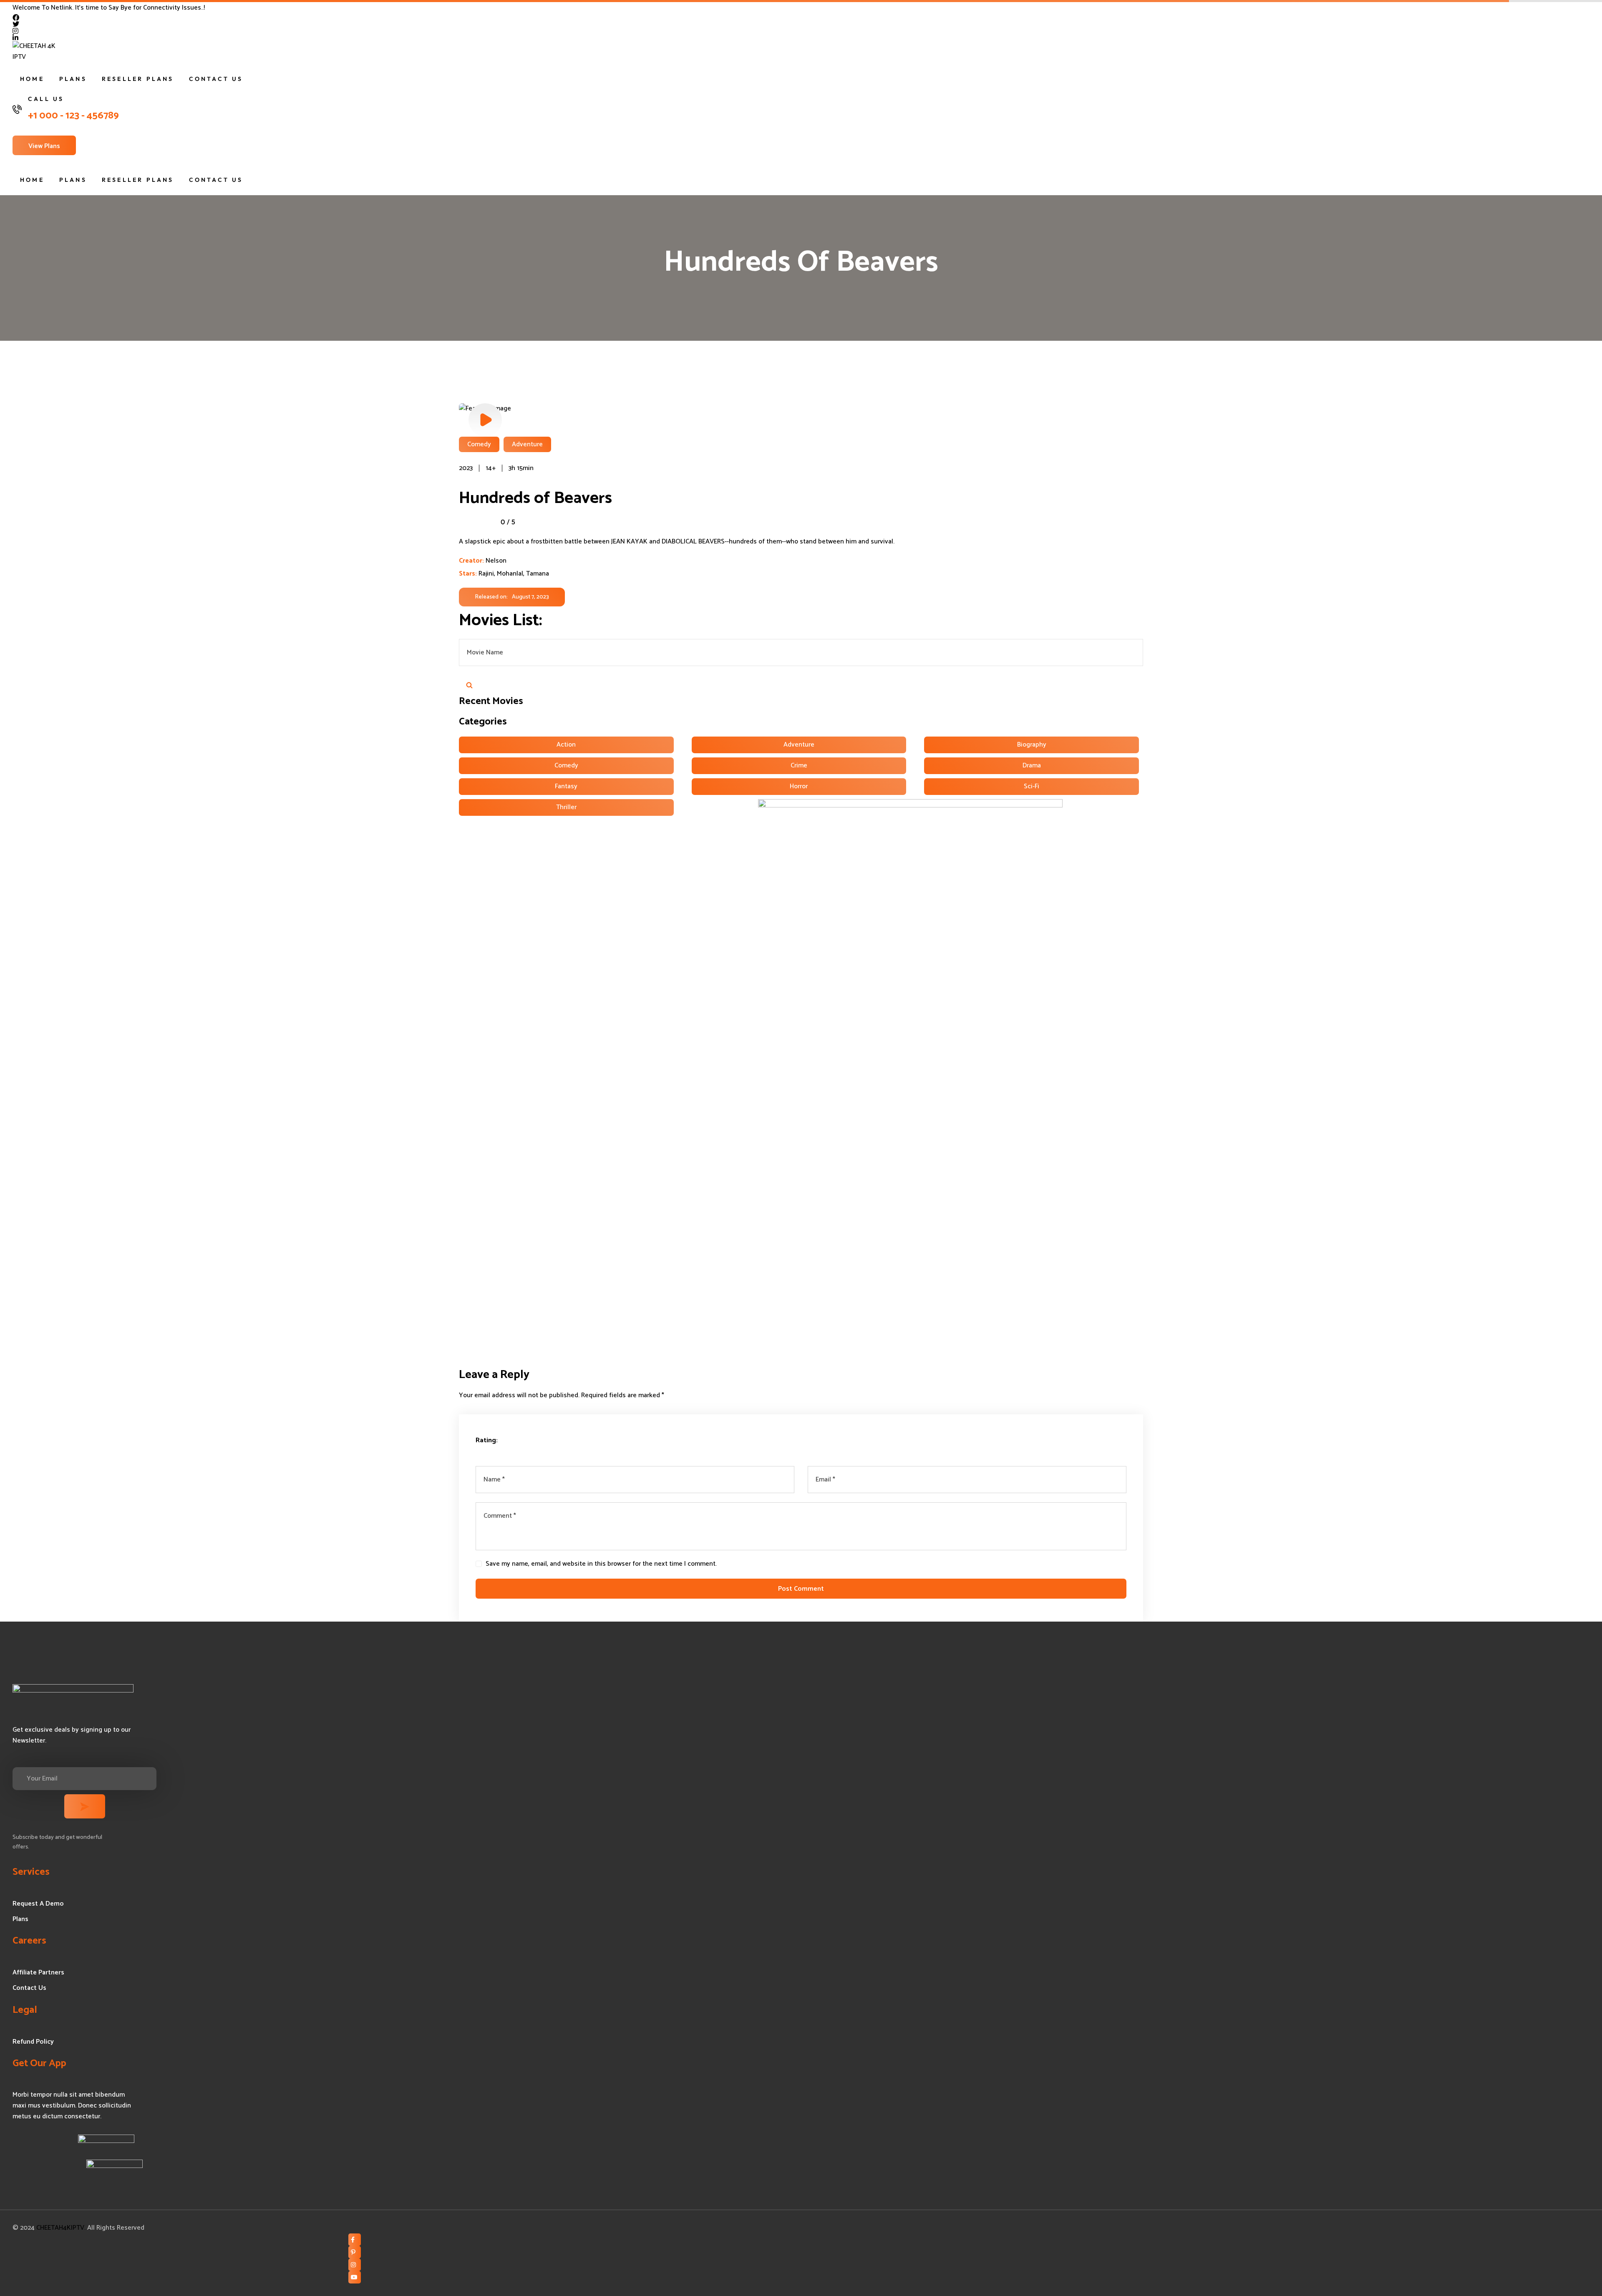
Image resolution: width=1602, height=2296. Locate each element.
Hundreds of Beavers (535, 498)
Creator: (471, 561)
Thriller (566, 807)
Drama (1032, 766)
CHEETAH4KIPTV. (61, 2228)
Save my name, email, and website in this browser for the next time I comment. (601, 1564)
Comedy (566, 766)
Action (566, 745)
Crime (799, 766)
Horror (799, 786)
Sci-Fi (1031, 786)
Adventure (799, 745)
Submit (469, 685)
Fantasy (566, 786)
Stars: (469, 574)
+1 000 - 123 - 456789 (73, 116)
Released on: (491, 597)
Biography (1032, 745)
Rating (486, 1441)
